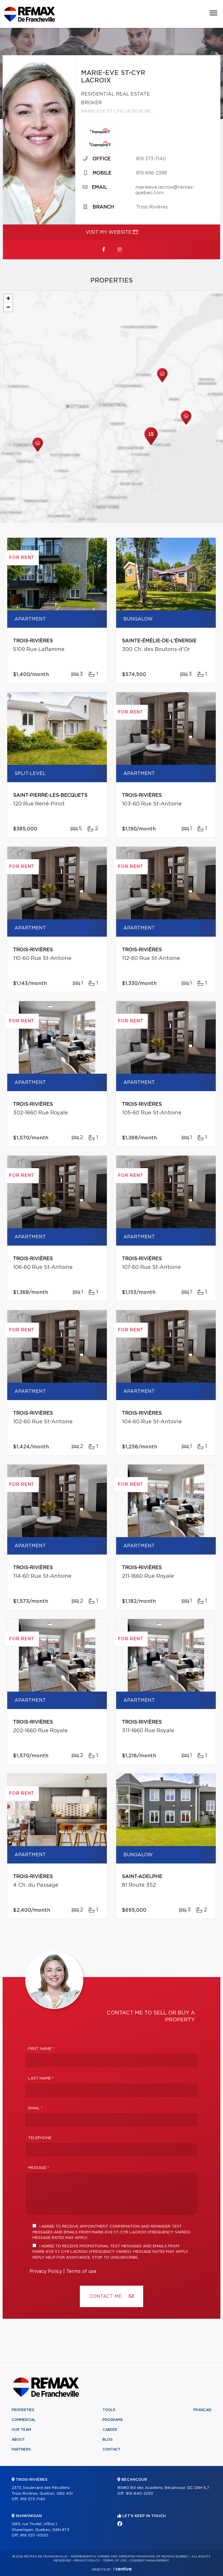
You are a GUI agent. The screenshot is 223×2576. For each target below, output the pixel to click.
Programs (113, 2420)
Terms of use (81, 2271)
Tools (109, 2410)
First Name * (41, 2049)
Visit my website (109, 232)
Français (202, 2410)
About (18, 2440)
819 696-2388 (152, 173)
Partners (21, 2449)
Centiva (122, 2569)
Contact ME (106, 2296)
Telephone (40, 2138)
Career (110, 2430)
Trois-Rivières (152, 207)
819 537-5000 (34, 2535)
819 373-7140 (151, 159)
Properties (23, 2410)
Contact (111, 2449)
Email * (35, 2108)
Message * (39, 2168)
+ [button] (8, 298)
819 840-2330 (140, 2494)
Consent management (149, 2561)
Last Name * (41, 2078)
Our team (21, 2430)
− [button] (8, 307)
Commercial (24, 2420)
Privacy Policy (46, 2271)
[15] (151, 444)
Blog (108, 2440)
